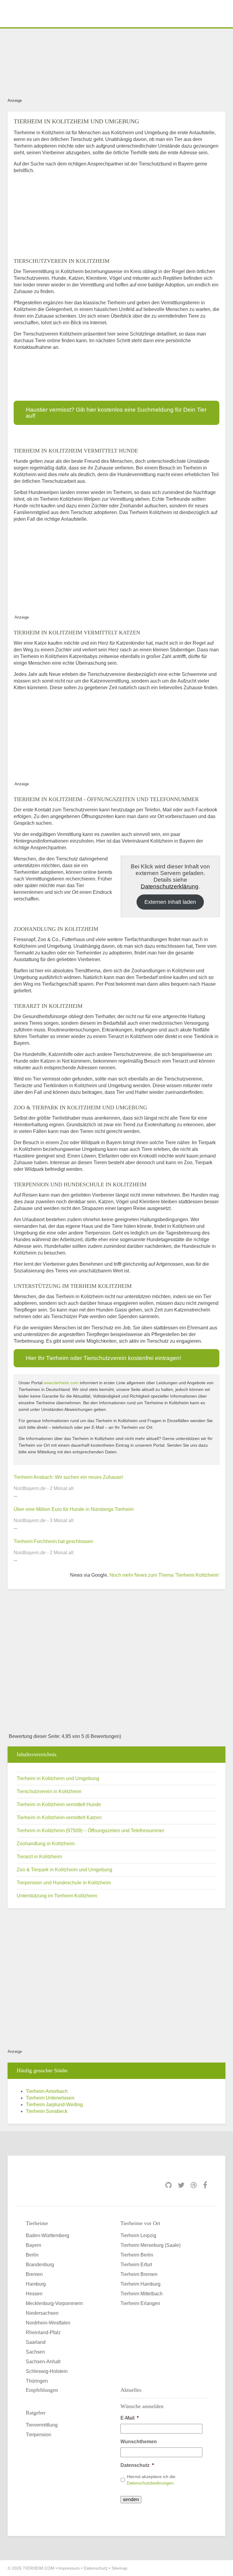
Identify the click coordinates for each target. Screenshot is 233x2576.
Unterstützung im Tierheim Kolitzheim (57, 1896)
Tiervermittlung (42, 2425)
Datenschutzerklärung (170, 886)
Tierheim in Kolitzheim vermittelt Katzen (59, 1818)
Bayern (34, 2245)
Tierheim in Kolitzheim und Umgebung (58, 1778)
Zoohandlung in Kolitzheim (46, 1844)
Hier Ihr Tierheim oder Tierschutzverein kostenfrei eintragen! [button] (103, 1358)
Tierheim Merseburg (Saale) (150, 2245)
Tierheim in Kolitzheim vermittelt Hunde (59, 1804)
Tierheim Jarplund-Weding (54, 2105)
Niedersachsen (42, 2313)
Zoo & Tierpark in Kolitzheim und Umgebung (64, 1870)
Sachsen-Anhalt (43, 2362)
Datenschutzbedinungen (150, 2483)
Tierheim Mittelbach (142, 2294)
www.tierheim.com (61, 1383)
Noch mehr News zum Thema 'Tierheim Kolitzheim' (164, 1575)
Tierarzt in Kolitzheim (39, 1857)
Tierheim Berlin (137, 2255)
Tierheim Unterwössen (50, 2098)
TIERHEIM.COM (39, 2568)
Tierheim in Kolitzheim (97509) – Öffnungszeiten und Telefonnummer (90, 1831)
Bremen (34, 2274)
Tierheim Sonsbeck (47, 2111)
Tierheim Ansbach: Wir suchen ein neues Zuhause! (68, 1477)
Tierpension (39, 2435)
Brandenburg (40, 2265)
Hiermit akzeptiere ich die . (151, 2480)
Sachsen (35, 2352)
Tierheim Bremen (139, 2274)
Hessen (34, 2294)
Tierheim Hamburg (140, 2284)
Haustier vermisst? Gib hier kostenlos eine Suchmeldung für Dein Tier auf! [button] (116, 413)
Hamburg (36, 2284)
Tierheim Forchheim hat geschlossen (53, 1541)
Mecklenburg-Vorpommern (54, 2303)
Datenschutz (137, 2465)
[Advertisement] (116, 62)
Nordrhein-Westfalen (48, 2323)
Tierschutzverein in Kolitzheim (49, 1791)
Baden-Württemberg (47, 2235)
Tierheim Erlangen (140, 2303)
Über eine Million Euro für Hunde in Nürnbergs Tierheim (74, 1509)
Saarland (36, 2342)
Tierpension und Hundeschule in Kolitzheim (64, 1883)
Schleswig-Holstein (47, 2371)
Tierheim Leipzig (138, 2235)
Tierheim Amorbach (47, 2091)
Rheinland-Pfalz (43, 2332)
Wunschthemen (139, 2442)
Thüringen (37, 2381)
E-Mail (130, 2418)
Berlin (32, 2255)
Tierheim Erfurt (136, 2265)
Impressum (69, 2568)
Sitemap (120, 2568)
